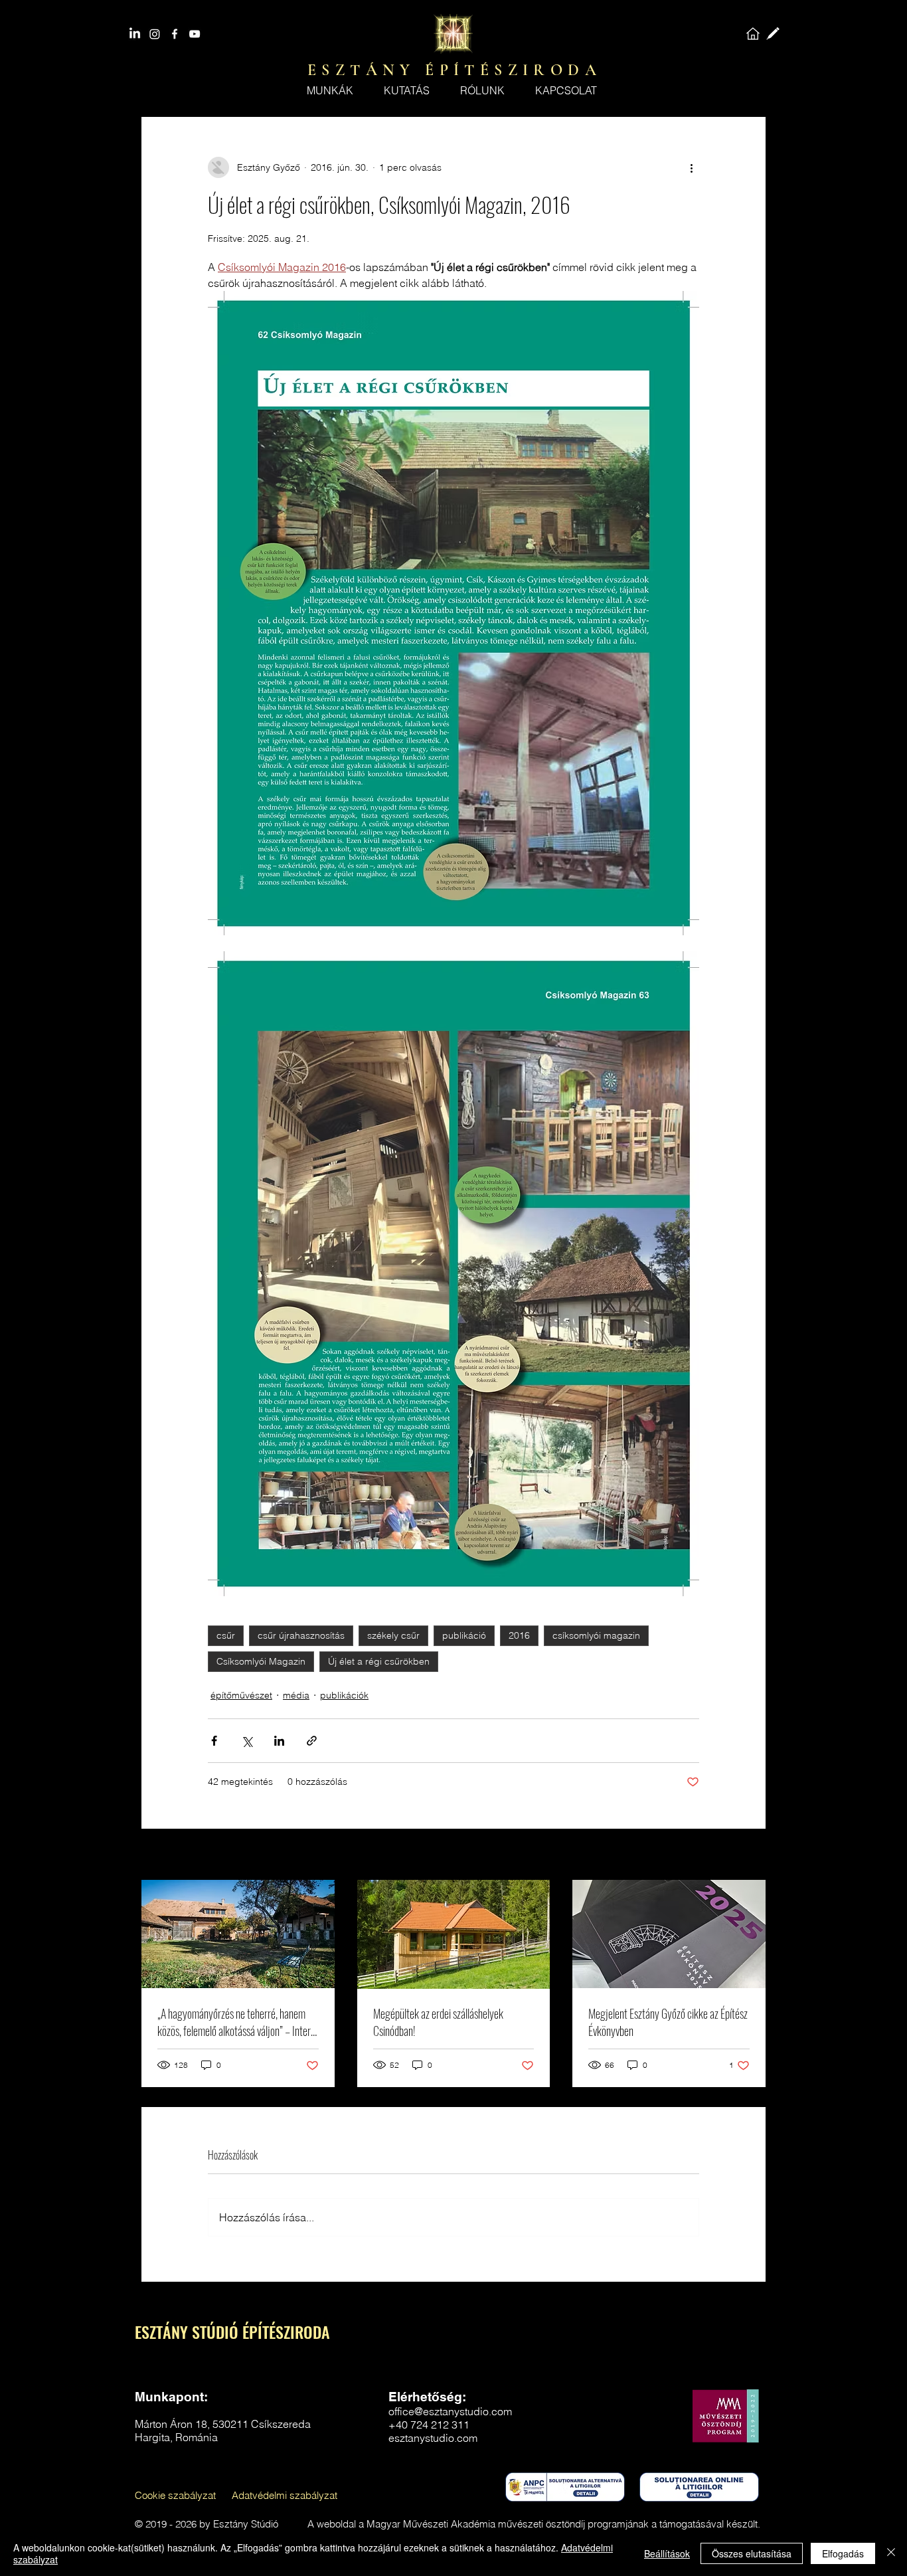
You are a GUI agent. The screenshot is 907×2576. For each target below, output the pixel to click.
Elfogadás (843, 2553)
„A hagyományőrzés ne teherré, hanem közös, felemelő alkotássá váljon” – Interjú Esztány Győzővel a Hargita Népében (238, 2022)
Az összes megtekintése (714, 1855)
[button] (482, 90)
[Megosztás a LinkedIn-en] (279, 1741)
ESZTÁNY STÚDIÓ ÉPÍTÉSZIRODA (232, 2332)
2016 (519, 1635)
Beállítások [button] (667, 2553)
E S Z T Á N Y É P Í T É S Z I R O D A (452, 70)
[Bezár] (891, 2553)
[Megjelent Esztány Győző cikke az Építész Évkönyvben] (669, 1934)
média (296, 1695)
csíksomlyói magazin (596, 1635)
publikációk (344, 1695)
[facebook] (175, 34)
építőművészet (241, 1695)
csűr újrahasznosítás (301, 1635)
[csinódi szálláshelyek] (454, 1934)
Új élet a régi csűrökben (379, 1661)
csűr (226, 1635)
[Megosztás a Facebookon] (214, 1741)
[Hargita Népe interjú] (238, 1934)
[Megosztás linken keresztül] (312, 1741)
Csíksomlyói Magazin (261, 1661)
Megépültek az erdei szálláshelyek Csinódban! (438, 2022)
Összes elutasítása (752, 2553)
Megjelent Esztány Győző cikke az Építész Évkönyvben (668, 2022)
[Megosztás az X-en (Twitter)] (247, 1741)
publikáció (464, 1635)
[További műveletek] (691, 167)
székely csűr (393, 1635)
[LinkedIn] (135, 34)
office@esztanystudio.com (450, 2411)
